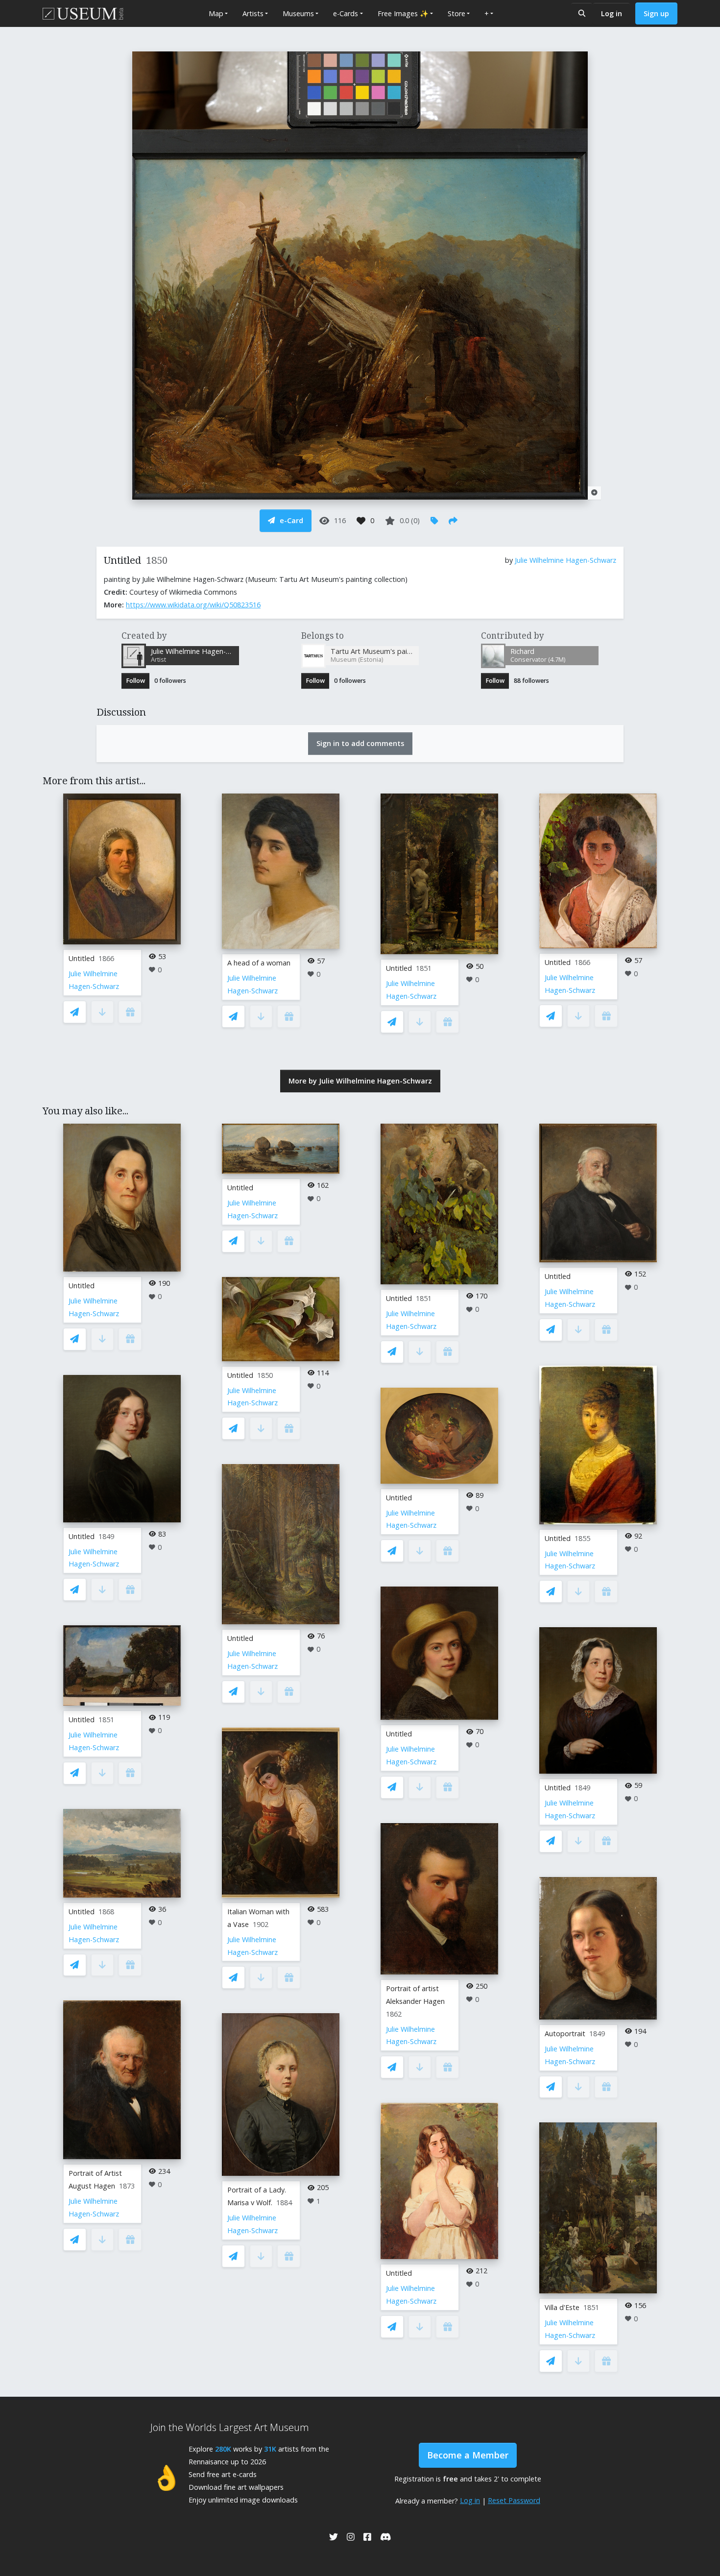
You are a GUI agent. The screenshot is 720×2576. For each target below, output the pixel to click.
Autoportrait (565, 2034)
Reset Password (514, 2500)
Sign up (656, 13)
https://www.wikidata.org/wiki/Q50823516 (193, 605)
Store (456, 13)
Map (216, 13)
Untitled (82, 958)
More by (360, 1081)
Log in (612, 13)
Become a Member (468, 2455)
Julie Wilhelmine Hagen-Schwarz (565, 560)
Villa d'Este (562, 2307)
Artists (253, 13)
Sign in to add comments (360, 743)
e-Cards (346, 13)
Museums (298, 13)
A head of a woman (259, 963)
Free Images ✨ (403, 13)
